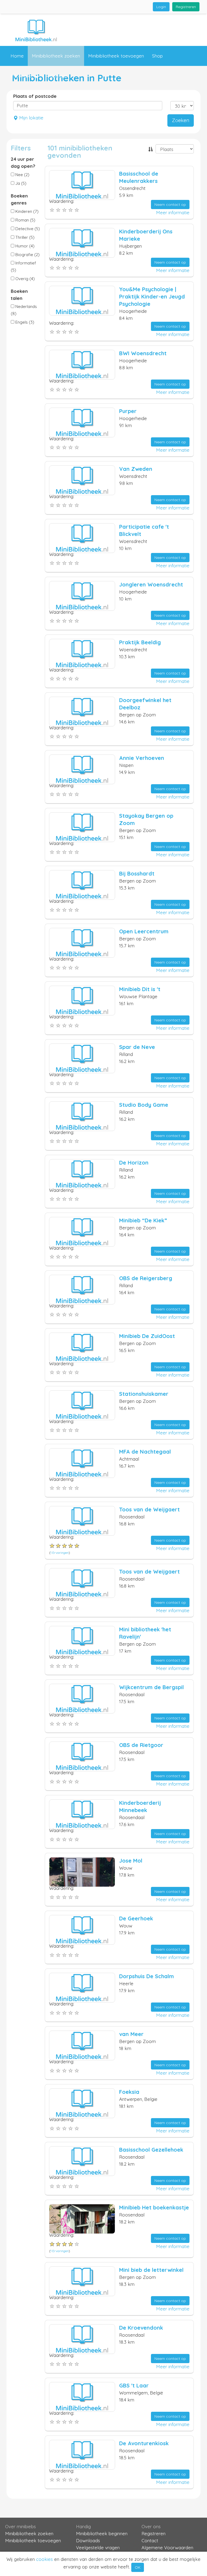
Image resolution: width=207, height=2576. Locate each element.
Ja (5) (20, 183)
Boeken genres (19, 199)
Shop (157, 56)
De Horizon (134, 1163)
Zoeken (181, 120)
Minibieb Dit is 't (140, 989)
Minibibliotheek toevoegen (116, 56)
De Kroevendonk (141, 2328)
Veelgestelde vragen (98, 2548)
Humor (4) (24, 246)
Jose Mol (131, 1861)
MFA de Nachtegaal (145, 1452)
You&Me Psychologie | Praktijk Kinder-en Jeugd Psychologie (152, 296)
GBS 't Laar (134, 2385)
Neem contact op (170, 204)
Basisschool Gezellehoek (151, 2150)
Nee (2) (22, 175)
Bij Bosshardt (137, 873)
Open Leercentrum (144, 931)
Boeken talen (19, 295)
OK (138, 2567)
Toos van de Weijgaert (149, 1509)
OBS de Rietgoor (141, 1745)
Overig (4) (25, 279)
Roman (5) (25, 220)
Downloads (88, 2540)
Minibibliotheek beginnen (102, 2533)
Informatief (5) (23, 266)
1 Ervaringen (60, 1553)
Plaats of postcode (35, 96)
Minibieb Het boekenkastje (154, 2207)
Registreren (186, 7)
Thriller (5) (24, 237)
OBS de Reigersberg (146, 1278)
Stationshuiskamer (144, 1394)
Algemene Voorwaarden (167, 2548)
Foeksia (129, 2092)
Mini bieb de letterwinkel (151, 2270)
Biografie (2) (27, 255)
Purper (128, 411)
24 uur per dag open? (23, 162)
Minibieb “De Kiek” (143, 1220)
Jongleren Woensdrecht (151, 584)
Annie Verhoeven (142, 758)
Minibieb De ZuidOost (147, 1336)
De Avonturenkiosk (144, 2443)
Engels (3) (24, 322)
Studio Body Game (144, 1105)
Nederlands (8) (24, 310)
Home (17, 56)
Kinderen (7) (26, 211)
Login (161, 7)
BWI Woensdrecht (143, 353)
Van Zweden (136, 469)
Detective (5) (27, 229)
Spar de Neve (137, 1047)
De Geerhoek (136, 1918)
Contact (58, 76)
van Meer (131, 2034)
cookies (44, 2559)
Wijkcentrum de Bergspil (151, 1687)
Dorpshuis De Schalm (146, 1976)
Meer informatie (173, 212)
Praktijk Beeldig (140, 642)
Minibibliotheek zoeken (56, 56)
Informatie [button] (21, 76)
